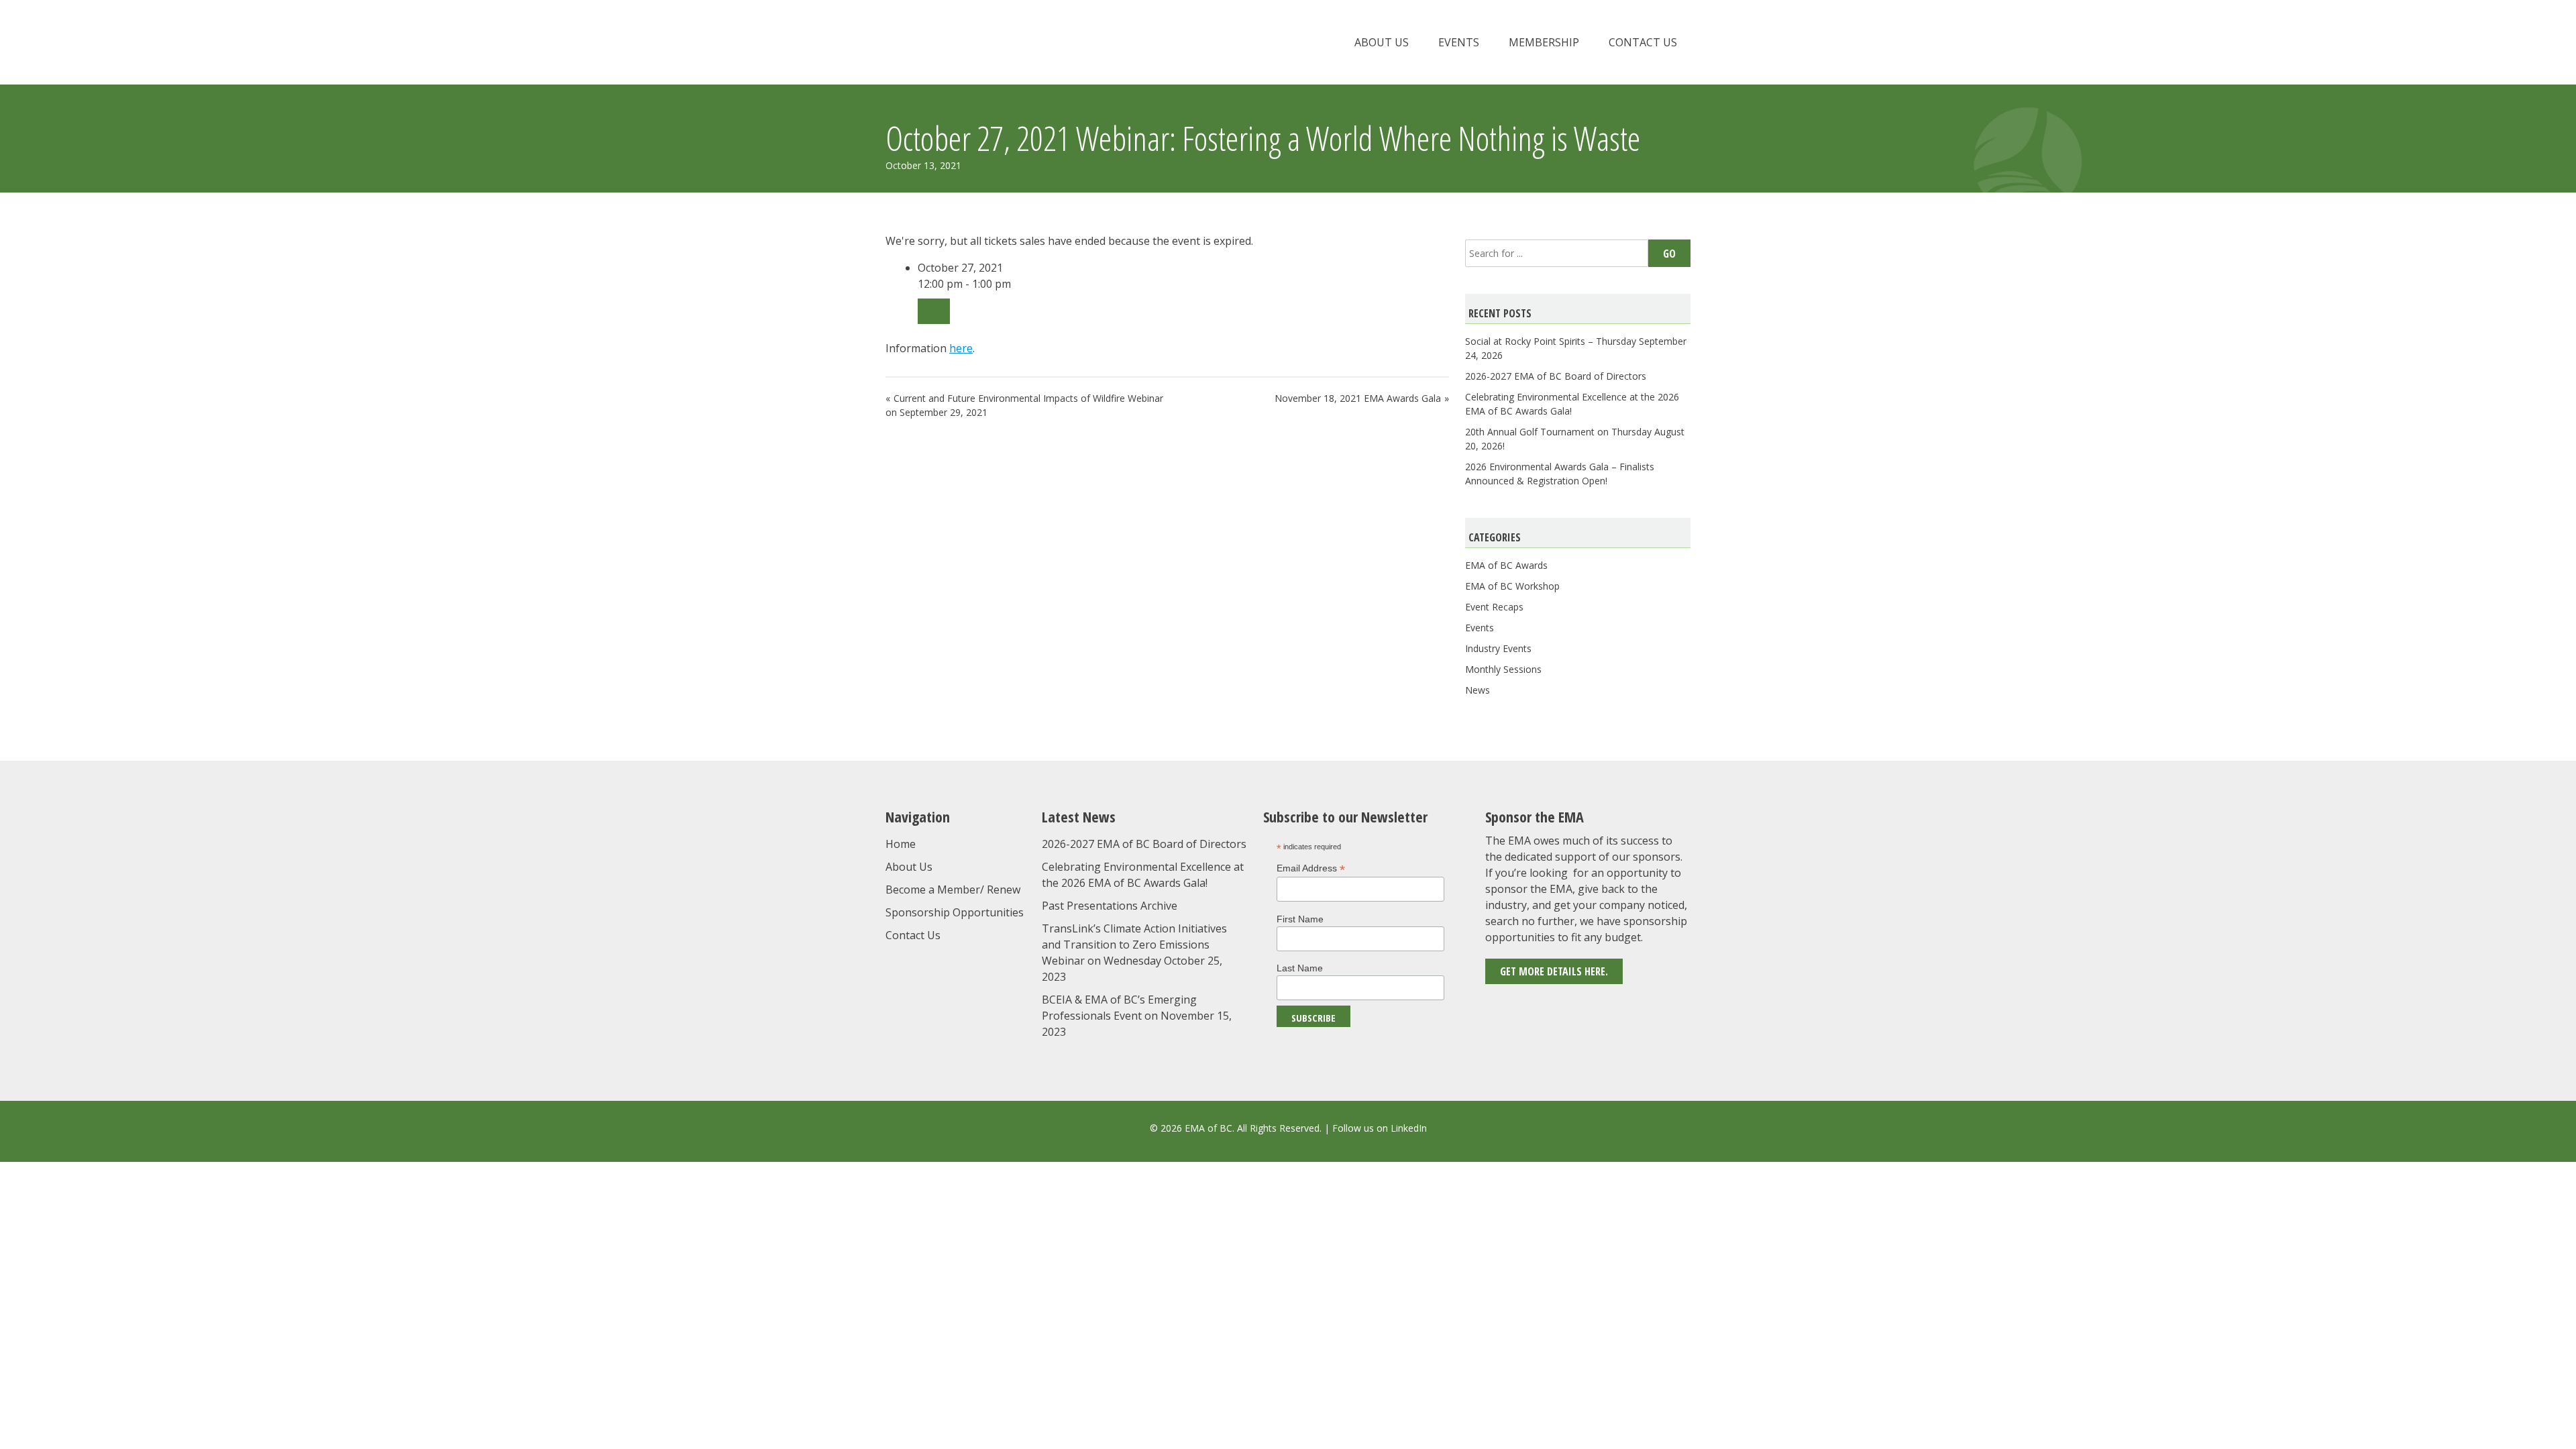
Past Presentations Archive (1110, 906)
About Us (1382, 42)
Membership (1544, 42)
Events (1459, 42)
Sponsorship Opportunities (955, 912)
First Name (1300, 919)
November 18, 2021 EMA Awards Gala (1358, 398)
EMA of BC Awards (1506, 565)
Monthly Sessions (1503, 669)
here (961, 348)
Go (1669, 254)
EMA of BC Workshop (1512, 586)
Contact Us (1643, 42)
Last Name (1300, 968)
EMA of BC (1003, 42)
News (1478, 690)
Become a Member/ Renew (953, 890)
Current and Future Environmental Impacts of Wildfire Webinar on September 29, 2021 (1024, 405)
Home (901, 844)
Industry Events (1498, 648)
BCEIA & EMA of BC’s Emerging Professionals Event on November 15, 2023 (1137, 1016)
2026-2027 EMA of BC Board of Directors (1556, 376)
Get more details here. (1554, 971)
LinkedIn (1409, 1128)
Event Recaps (1494, 607)
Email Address (1311, 868)
